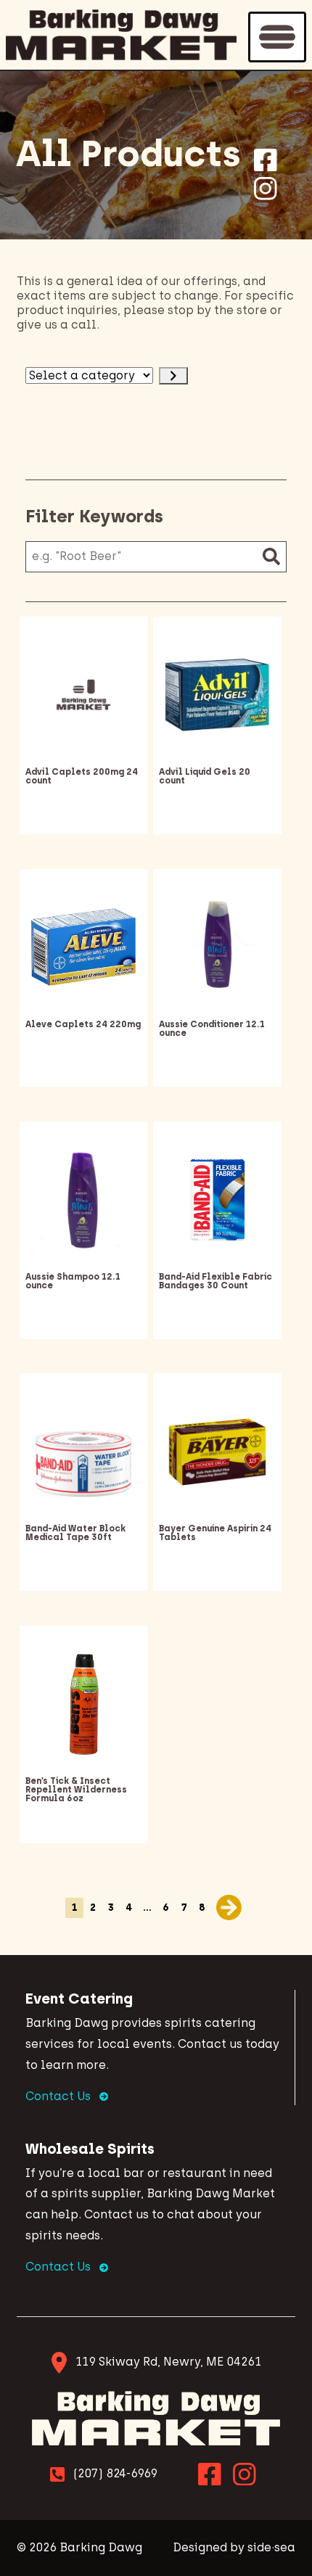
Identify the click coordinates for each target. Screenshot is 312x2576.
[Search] (271, 557)
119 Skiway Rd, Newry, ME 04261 (168, 2362)
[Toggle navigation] (277, 37)
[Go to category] (173, 376)
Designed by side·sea (234, 2547)
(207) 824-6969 (115, 2473)
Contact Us (59, 2096)
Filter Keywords (94, 516)
